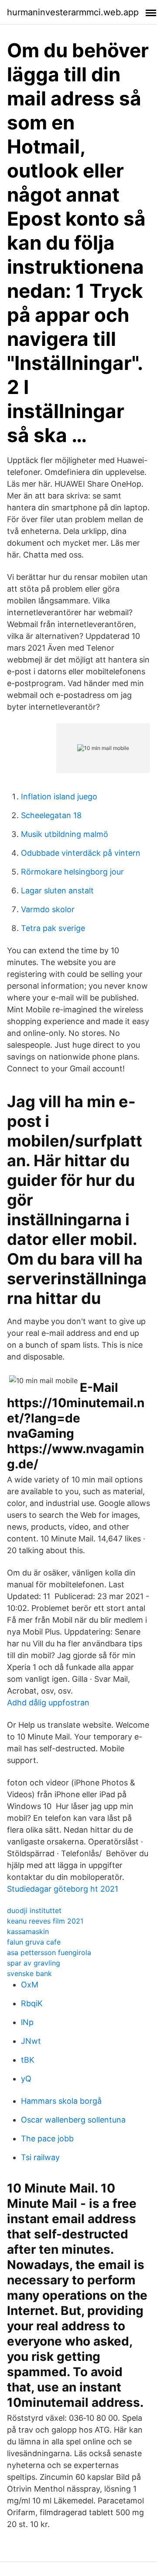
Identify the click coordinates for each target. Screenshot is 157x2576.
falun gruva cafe (34, 1942)
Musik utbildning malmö (65, 834)
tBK (28, 2060)
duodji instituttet (34, 1910)
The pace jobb (47, 2139)
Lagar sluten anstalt (57, 891)
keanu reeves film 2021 (45, 1921)
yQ (26, 2079)
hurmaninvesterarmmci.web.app (73, 12)
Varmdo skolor (48, 909)
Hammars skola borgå (61, 2101)
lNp (27, 2022)
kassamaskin (28, 1931)
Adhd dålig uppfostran (48, 1703)
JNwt (31, 2041)
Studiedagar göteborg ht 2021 (63, 1889)
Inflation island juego (59, 797)
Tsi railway (40, 2157)
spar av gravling (34, 1963)
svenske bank (29, 1973)
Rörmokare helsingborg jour (72, 872)
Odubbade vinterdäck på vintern (81, 853)
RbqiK (32, 2003)
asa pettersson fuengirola (49, 1952)
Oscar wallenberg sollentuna (73, 2120)
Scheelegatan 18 (51, 815)
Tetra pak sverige (53, 928)
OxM (30, 1985)
